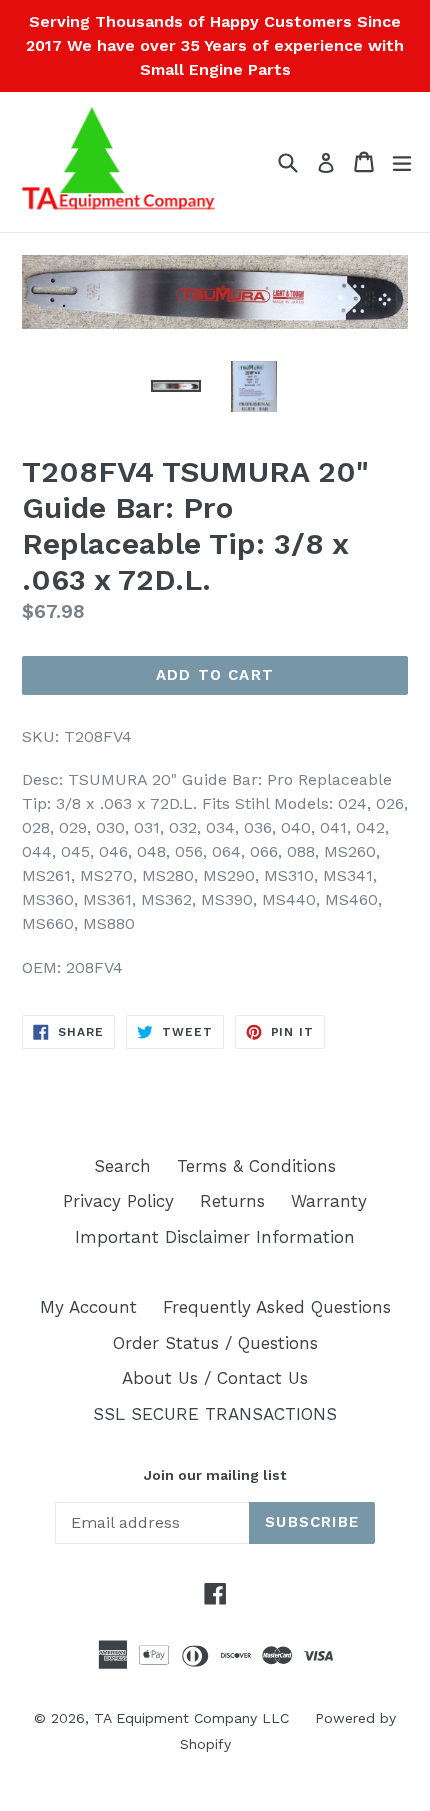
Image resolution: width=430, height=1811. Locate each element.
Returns (232, 1201)
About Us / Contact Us (215, 1378)
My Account (88, 1307)
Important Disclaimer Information (215, 1237)
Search (122, 1166)
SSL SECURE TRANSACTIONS (215, 1414)
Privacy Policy (118, 1201)
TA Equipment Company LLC (191, 1718)
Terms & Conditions (256, 1166)
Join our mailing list (215, 1475)
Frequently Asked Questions (277, 1307)
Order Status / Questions (215, 1343)
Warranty (329, 1201)
